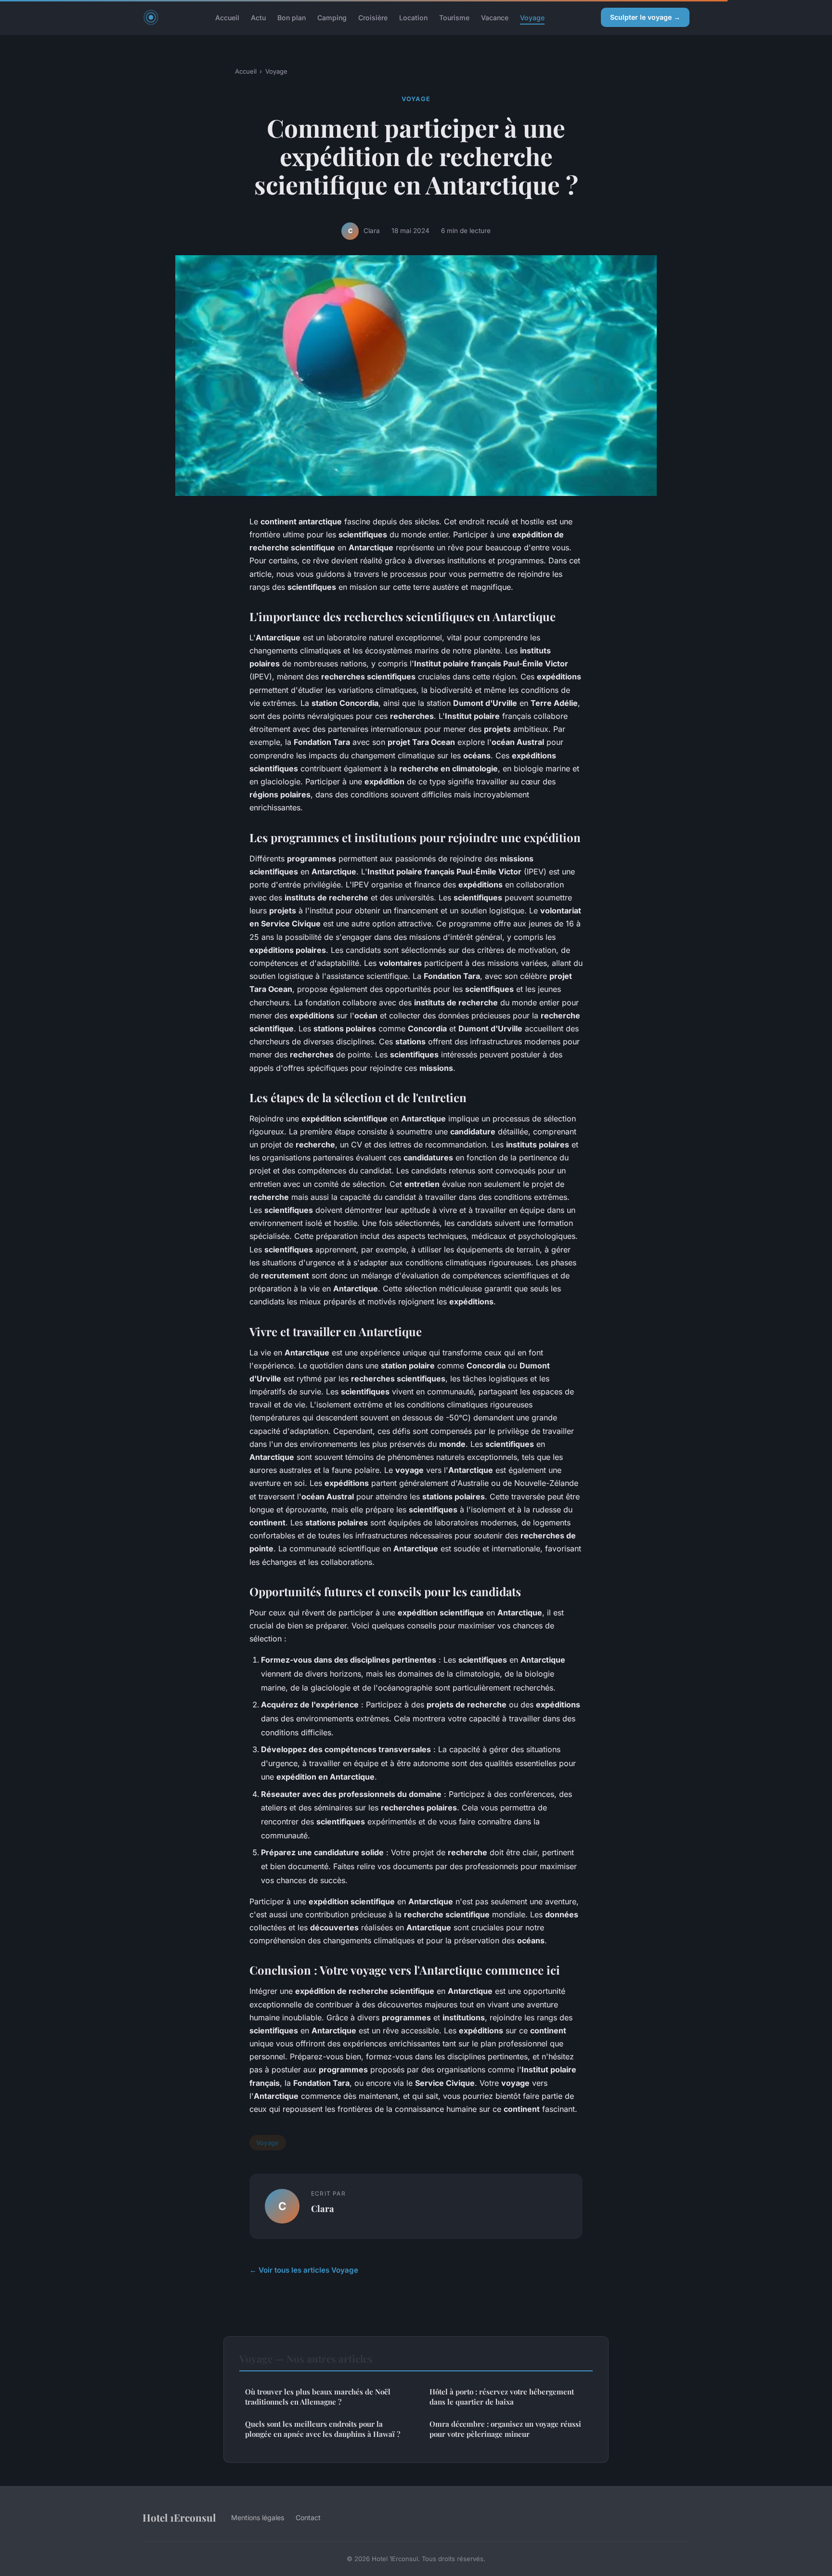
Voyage (532, 17)
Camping (332, 17)
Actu (258, 17)
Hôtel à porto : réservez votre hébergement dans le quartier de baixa (502, 2397)
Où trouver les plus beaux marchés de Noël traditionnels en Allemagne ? (318, 2397)
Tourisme (454, 17)
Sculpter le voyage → (645, 17)
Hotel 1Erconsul (179, 2517)
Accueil (227, 17)
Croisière (373, 17)
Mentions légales (258, 2517)
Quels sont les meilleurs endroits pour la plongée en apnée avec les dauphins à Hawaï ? (323, 2429)
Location (413, 17)
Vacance (495, 17)
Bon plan (292, 17)
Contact (308, 2517)
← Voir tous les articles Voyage (304, 2270)
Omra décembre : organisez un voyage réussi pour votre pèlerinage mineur (505, 2429)
